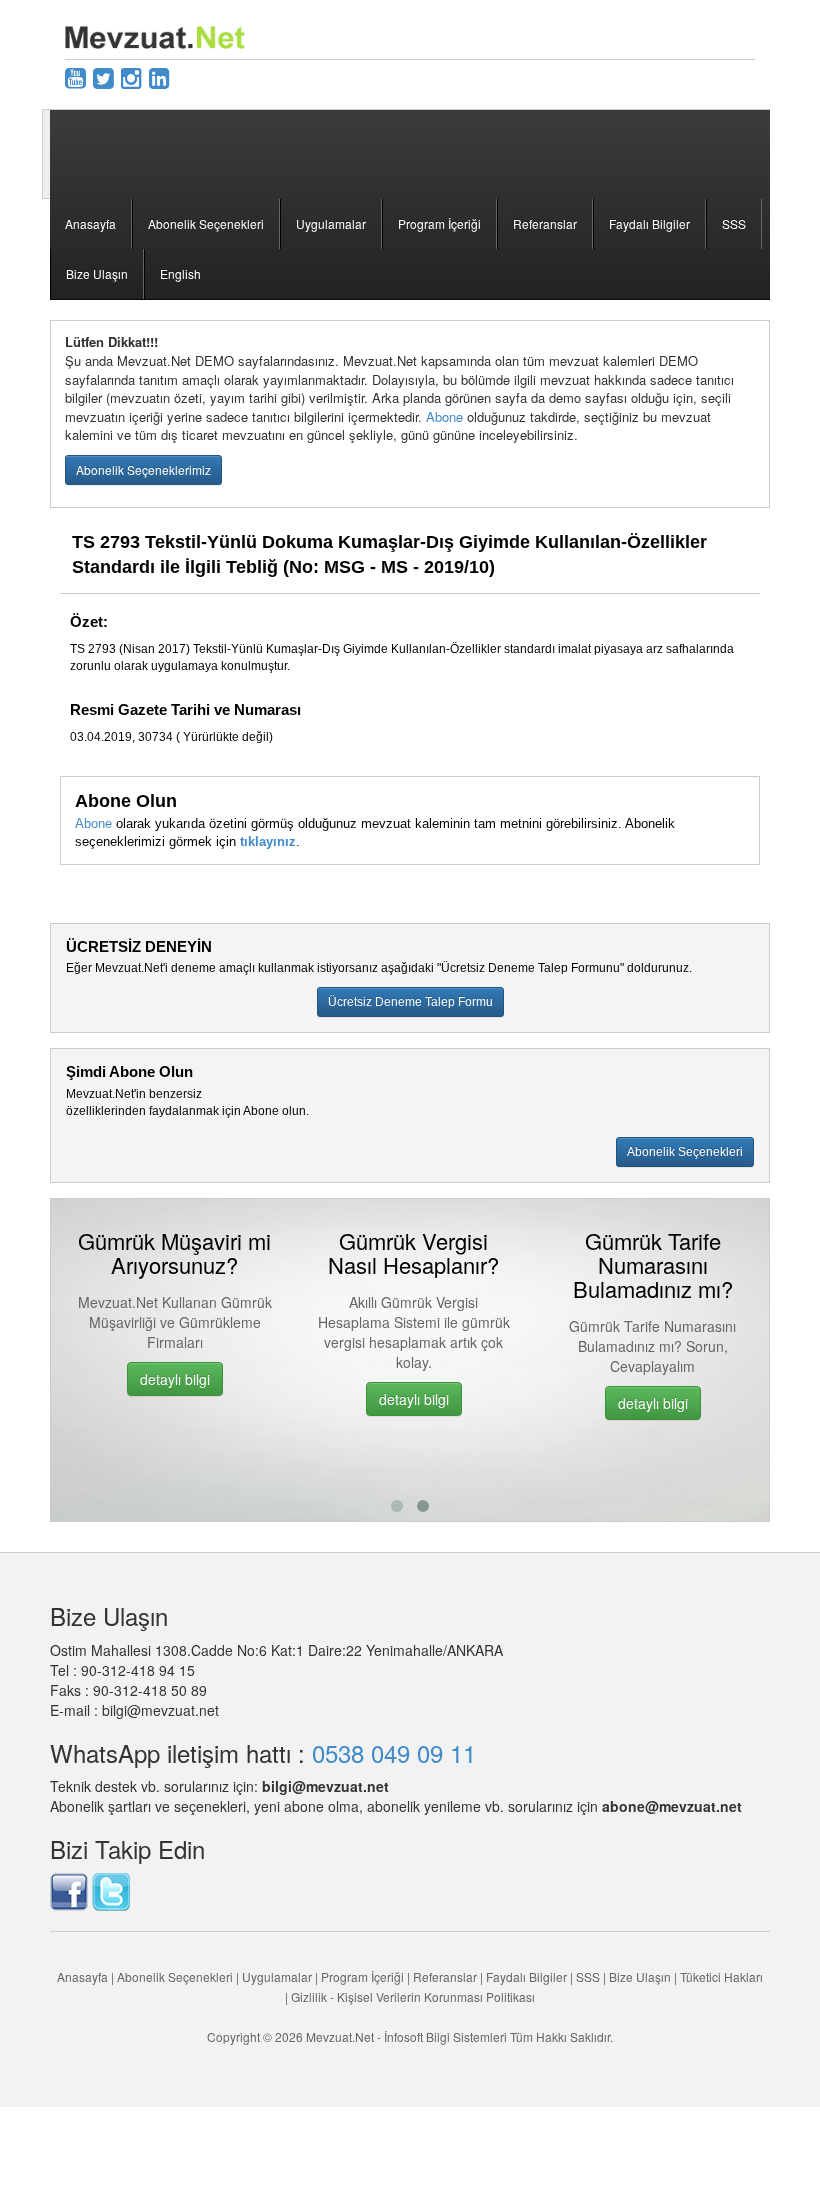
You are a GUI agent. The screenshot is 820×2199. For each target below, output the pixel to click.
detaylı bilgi (171, 1379)
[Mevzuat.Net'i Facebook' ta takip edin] (69, 1889)
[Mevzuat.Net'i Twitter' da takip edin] (111, 1889)
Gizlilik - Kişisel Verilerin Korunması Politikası (413, 1996)
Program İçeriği (439, 223)
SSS (734, 223)
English (180, 273)
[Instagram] (131, 76)
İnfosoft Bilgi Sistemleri (445, 2036)
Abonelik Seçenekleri (206, 223)
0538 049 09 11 (394, 1752)
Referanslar (545, 223)
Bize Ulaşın (97, 273)
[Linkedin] (159, 76)
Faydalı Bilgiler (649, 223)
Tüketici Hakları (721, 1976)
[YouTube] (75, 76)
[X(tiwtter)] (103, 76)
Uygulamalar (331, 223)
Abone (444, 416)
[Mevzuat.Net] (155, 35)
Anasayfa (90, 223)
